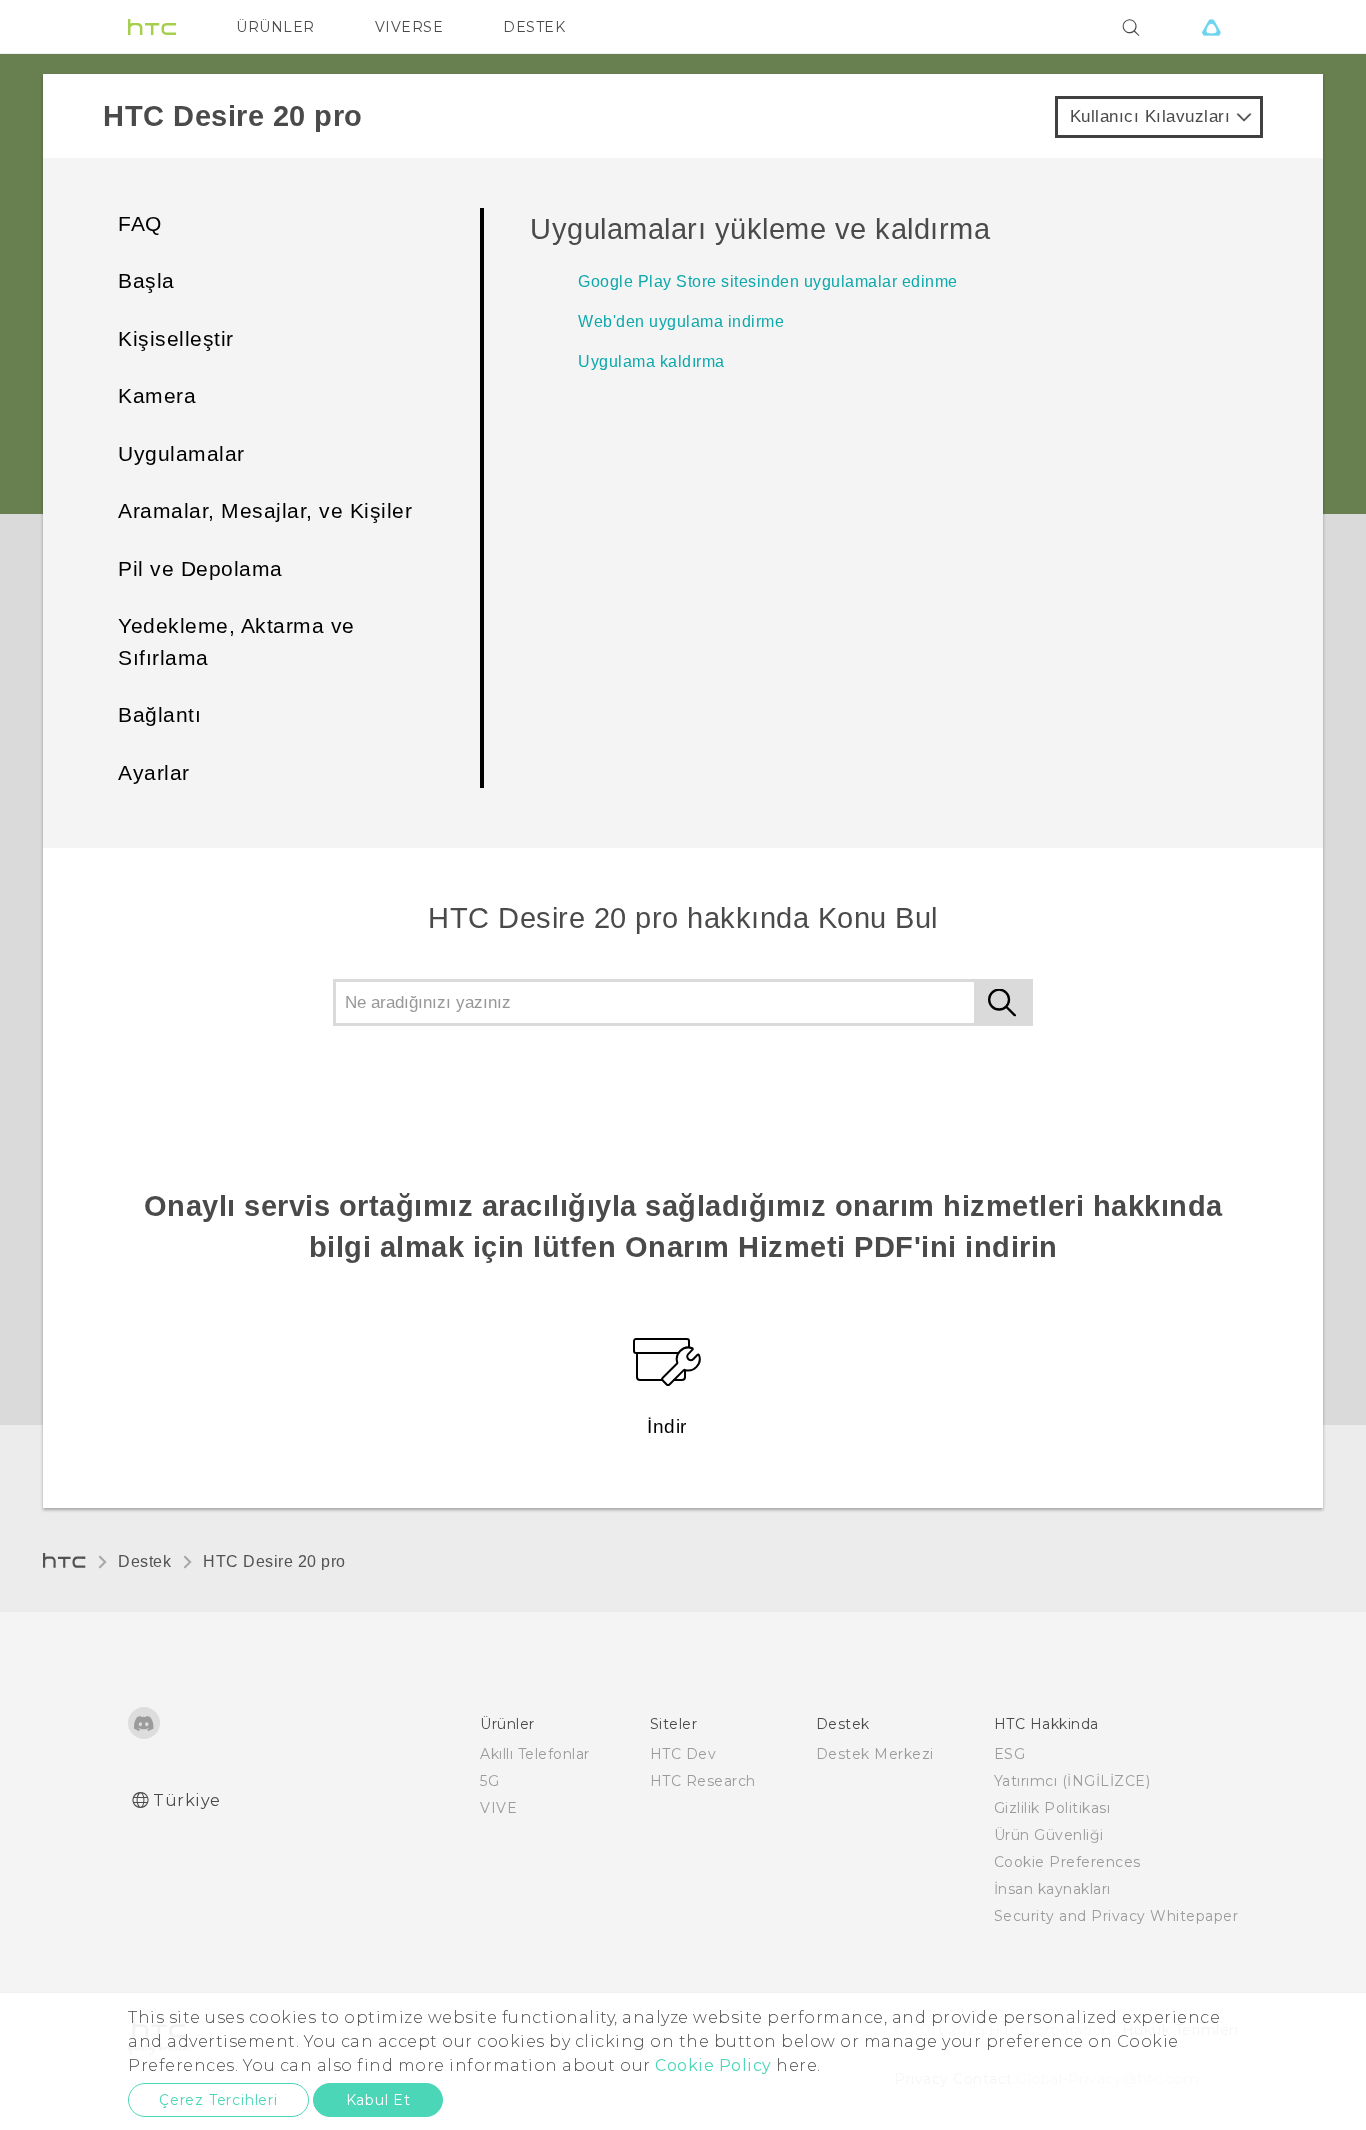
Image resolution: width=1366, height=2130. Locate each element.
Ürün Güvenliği (1049, 1835)
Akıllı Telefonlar (535, 1754)
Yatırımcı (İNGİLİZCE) (1072, 1781)
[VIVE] (1211, 27)
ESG (1010, 1754)
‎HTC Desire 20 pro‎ (274, 1561)
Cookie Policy (713, 2065)
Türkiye (187, 1800)
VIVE (498, 1808)
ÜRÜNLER (275, 27)
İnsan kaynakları (1052, 1889)
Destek (144, 1561)
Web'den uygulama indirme (681, 321)
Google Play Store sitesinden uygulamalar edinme (768, 281)
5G (489, 1781)
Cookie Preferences (1067, 1862)
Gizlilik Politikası (1052, 1808)
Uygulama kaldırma (651, 361)
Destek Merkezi (875, 1754)
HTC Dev (683, 1754)
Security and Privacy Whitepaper (1116, 1916)
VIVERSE (409, 27)
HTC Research (703, 1781)
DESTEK (534, 27)
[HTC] (152, 27)
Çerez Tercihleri (218, 2100)
